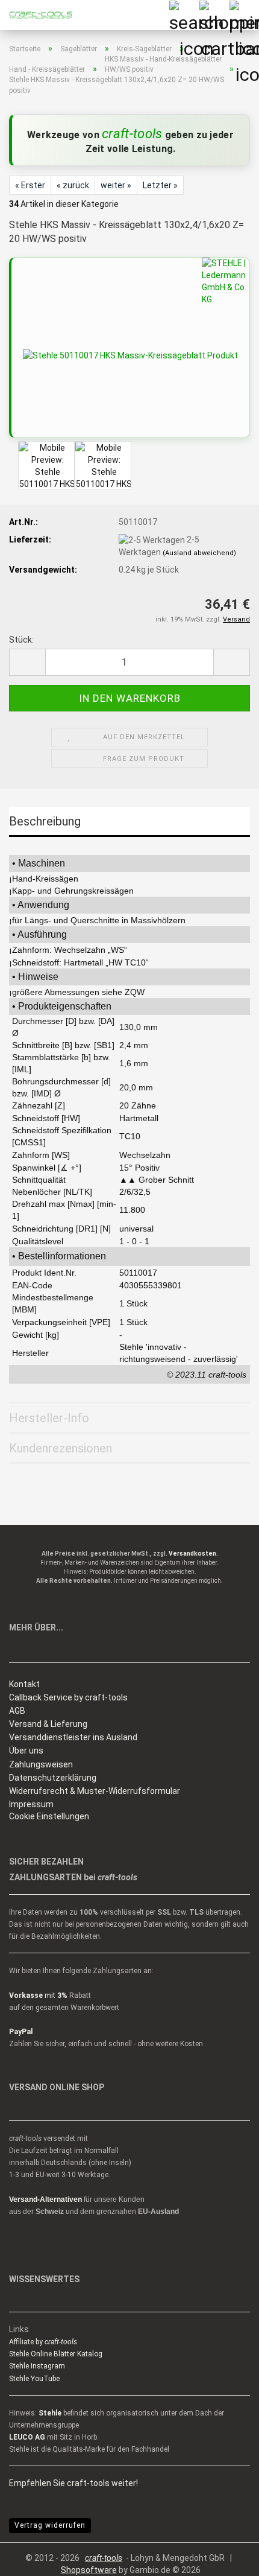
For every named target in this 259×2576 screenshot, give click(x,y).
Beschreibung (45, 821)
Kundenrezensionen (61, 1448)
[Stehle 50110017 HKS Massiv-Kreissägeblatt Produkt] (130, 355)
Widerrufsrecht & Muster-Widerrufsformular (95, 1791)
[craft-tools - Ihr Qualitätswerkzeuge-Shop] (36, 15)
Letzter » (160, 185)
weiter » (116, 185)
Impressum (31, 1804)
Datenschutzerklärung (53, 1778)
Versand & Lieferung (48, 1724)
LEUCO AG (27, 2437)
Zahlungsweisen (41, 1764)
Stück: (21, 640)
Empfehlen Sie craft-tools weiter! (73, 2483)
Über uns (26, 1751)
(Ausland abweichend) (199, 553)
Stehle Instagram (37, 2366)
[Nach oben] (226, 2558)
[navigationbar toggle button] (244, 15)
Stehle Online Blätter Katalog (56, 2354)
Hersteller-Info (49, 1418)
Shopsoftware (89, 2570)
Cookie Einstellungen (49, 1816)
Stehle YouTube (34, 2379)
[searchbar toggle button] (184, 15)
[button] (27, 662)
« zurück (73, 185)
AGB (17, 1711)
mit (38, 1996)
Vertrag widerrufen (50, 2525)
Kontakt (24, 1684)
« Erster (30, 185)
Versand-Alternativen (45, 2199)
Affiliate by (43, 2342)
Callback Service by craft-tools (68, 1697)
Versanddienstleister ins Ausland (73, 1737)
